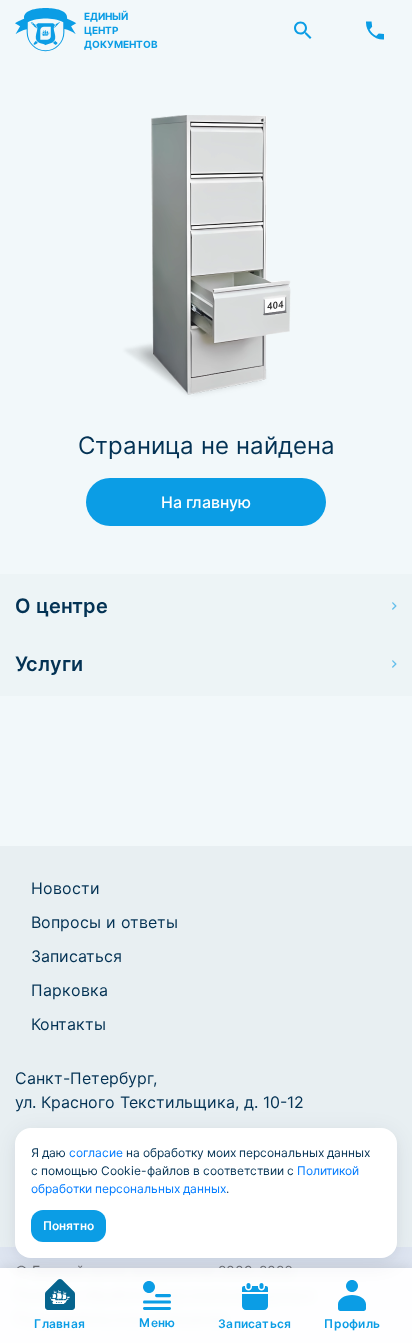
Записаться (76, 956)
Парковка (69, 990)
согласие (96, 1152)
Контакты (68, 1024)
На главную (206, 502)
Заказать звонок (375, 30)
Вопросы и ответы (104, 922)
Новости (65, 888)
